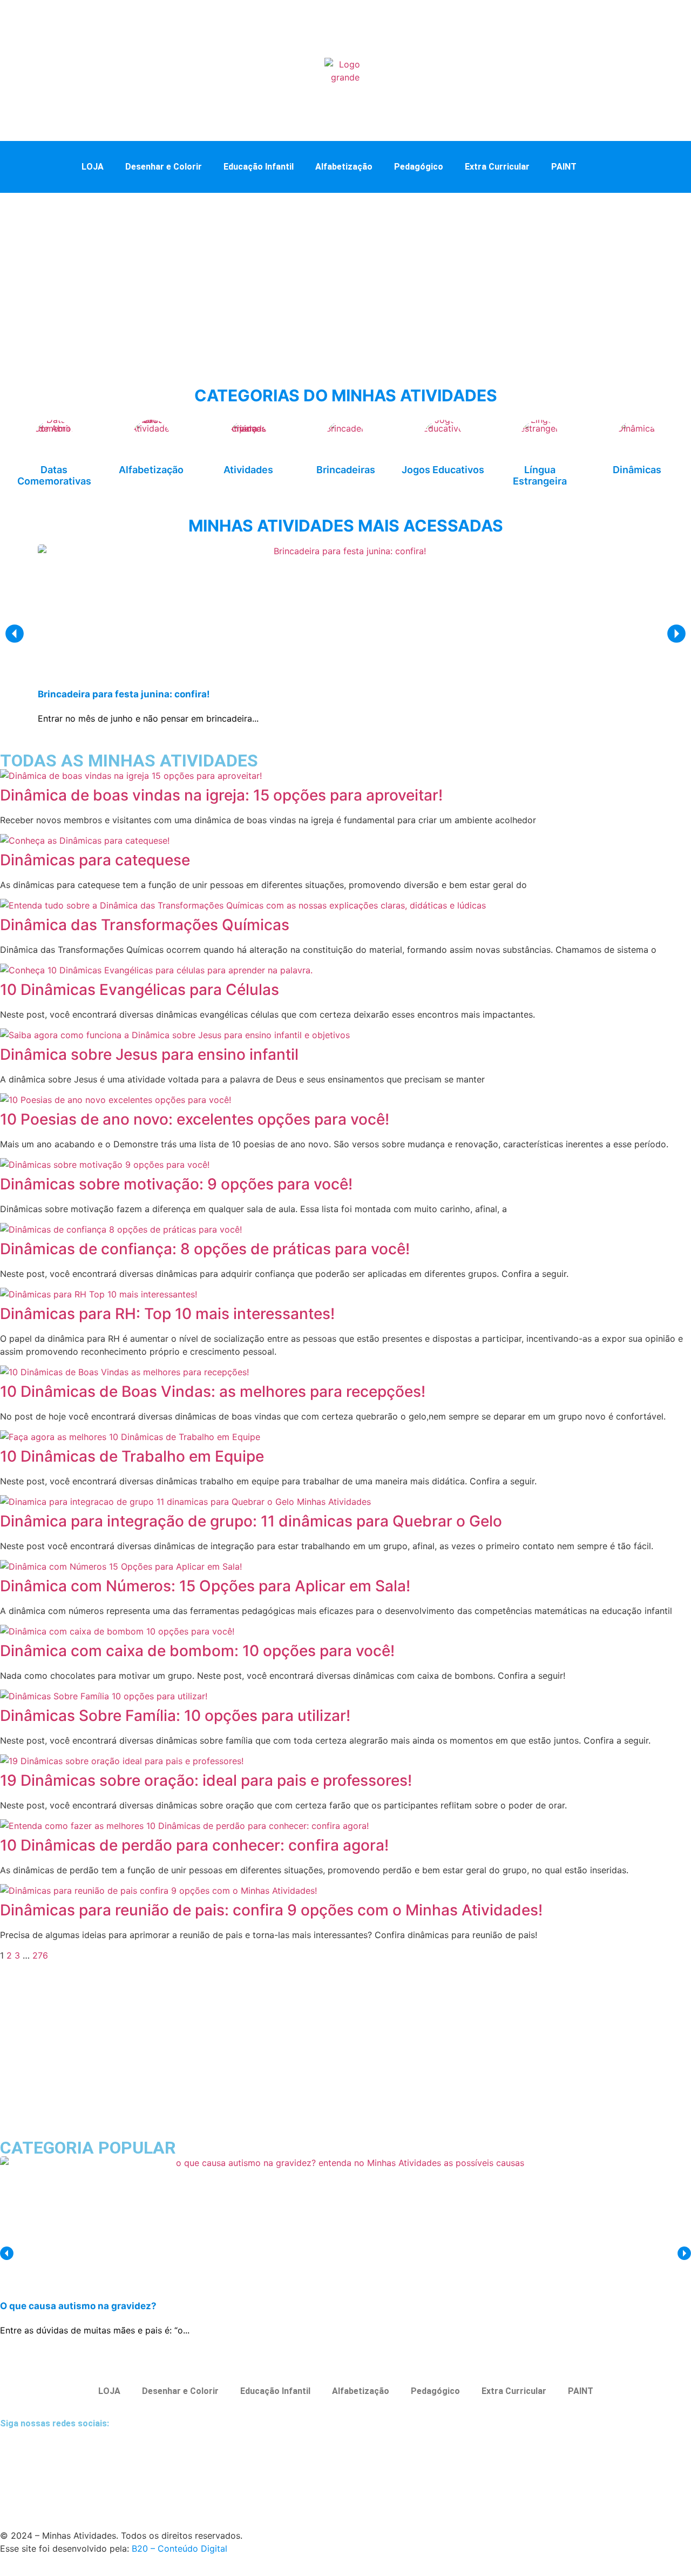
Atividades (248, 470)
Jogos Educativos (443, 470)
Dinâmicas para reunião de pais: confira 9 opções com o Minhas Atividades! (271, 1910)
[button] (609, 166)
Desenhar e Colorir (164, 167)
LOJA (93, 167)
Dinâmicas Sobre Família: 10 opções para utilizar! (175, 1716)
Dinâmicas (637, 470)
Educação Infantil (259, 167)
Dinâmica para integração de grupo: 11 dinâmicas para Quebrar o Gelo (251, 1521)
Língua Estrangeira (540, 476)
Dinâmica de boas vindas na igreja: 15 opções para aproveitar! (221, 795)
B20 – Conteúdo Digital (179, 2548)
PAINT (564, 167)
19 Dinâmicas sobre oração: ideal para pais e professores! (206, 1780)
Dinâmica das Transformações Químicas (145, 925)
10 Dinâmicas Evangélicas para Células (140, 990)
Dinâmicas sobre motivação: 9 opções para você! (176, 1184)
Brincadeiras (346, 470)
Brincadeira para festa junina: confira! (124, 694)
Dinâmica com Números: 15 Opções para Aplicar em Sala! (205, 1586)
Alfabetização (344, 167)
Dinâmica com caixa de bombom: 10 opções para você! (197, 1651)
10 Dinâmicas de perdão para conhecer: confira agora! (194, 1845)
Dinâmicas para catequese (95, 860)
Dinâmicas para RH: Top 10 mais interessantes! (167, 1314)
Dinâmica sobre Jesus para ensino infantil (149, 1054)
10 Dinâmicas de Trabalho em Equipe (132, 1456)
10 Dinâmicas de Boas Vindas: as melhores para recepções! (213, 1391)
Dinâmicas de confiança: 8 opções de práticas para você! (205, 1249)
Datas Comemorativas (54, 476)
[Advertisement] (345, 274)
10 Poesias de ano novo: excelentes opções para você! (195, 1119)
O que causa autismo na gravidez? (78, 2306)
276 (40, 1955)
